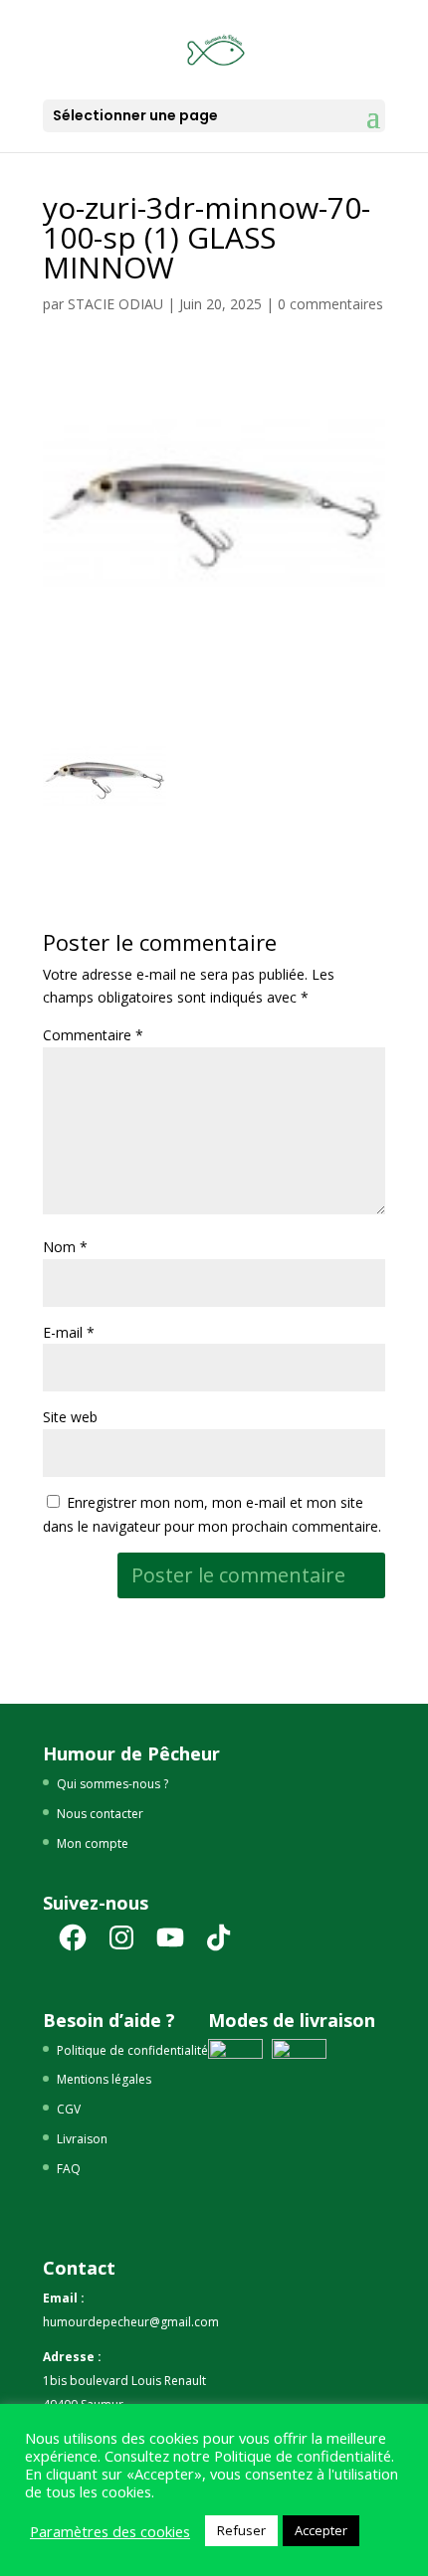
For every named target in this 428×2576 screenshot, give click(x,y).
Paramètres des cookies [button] (110, 2531)
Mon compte (93, 1843)
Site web (70, 1417)
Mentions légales (104, 2079)
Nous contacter (100, 1814)
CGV (69, 2109)
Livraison (82, 2139)
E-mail (69, 1332)
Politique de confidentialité (132, 2050)
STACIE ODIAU (115, 304)
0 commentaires (330, 304)
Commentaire (93, 1035)
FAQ (69, 2169)
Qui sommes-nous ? (112, 1784)
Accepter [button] (321, 2530)
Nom (65, 1247)
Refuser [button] (241, 2530)
